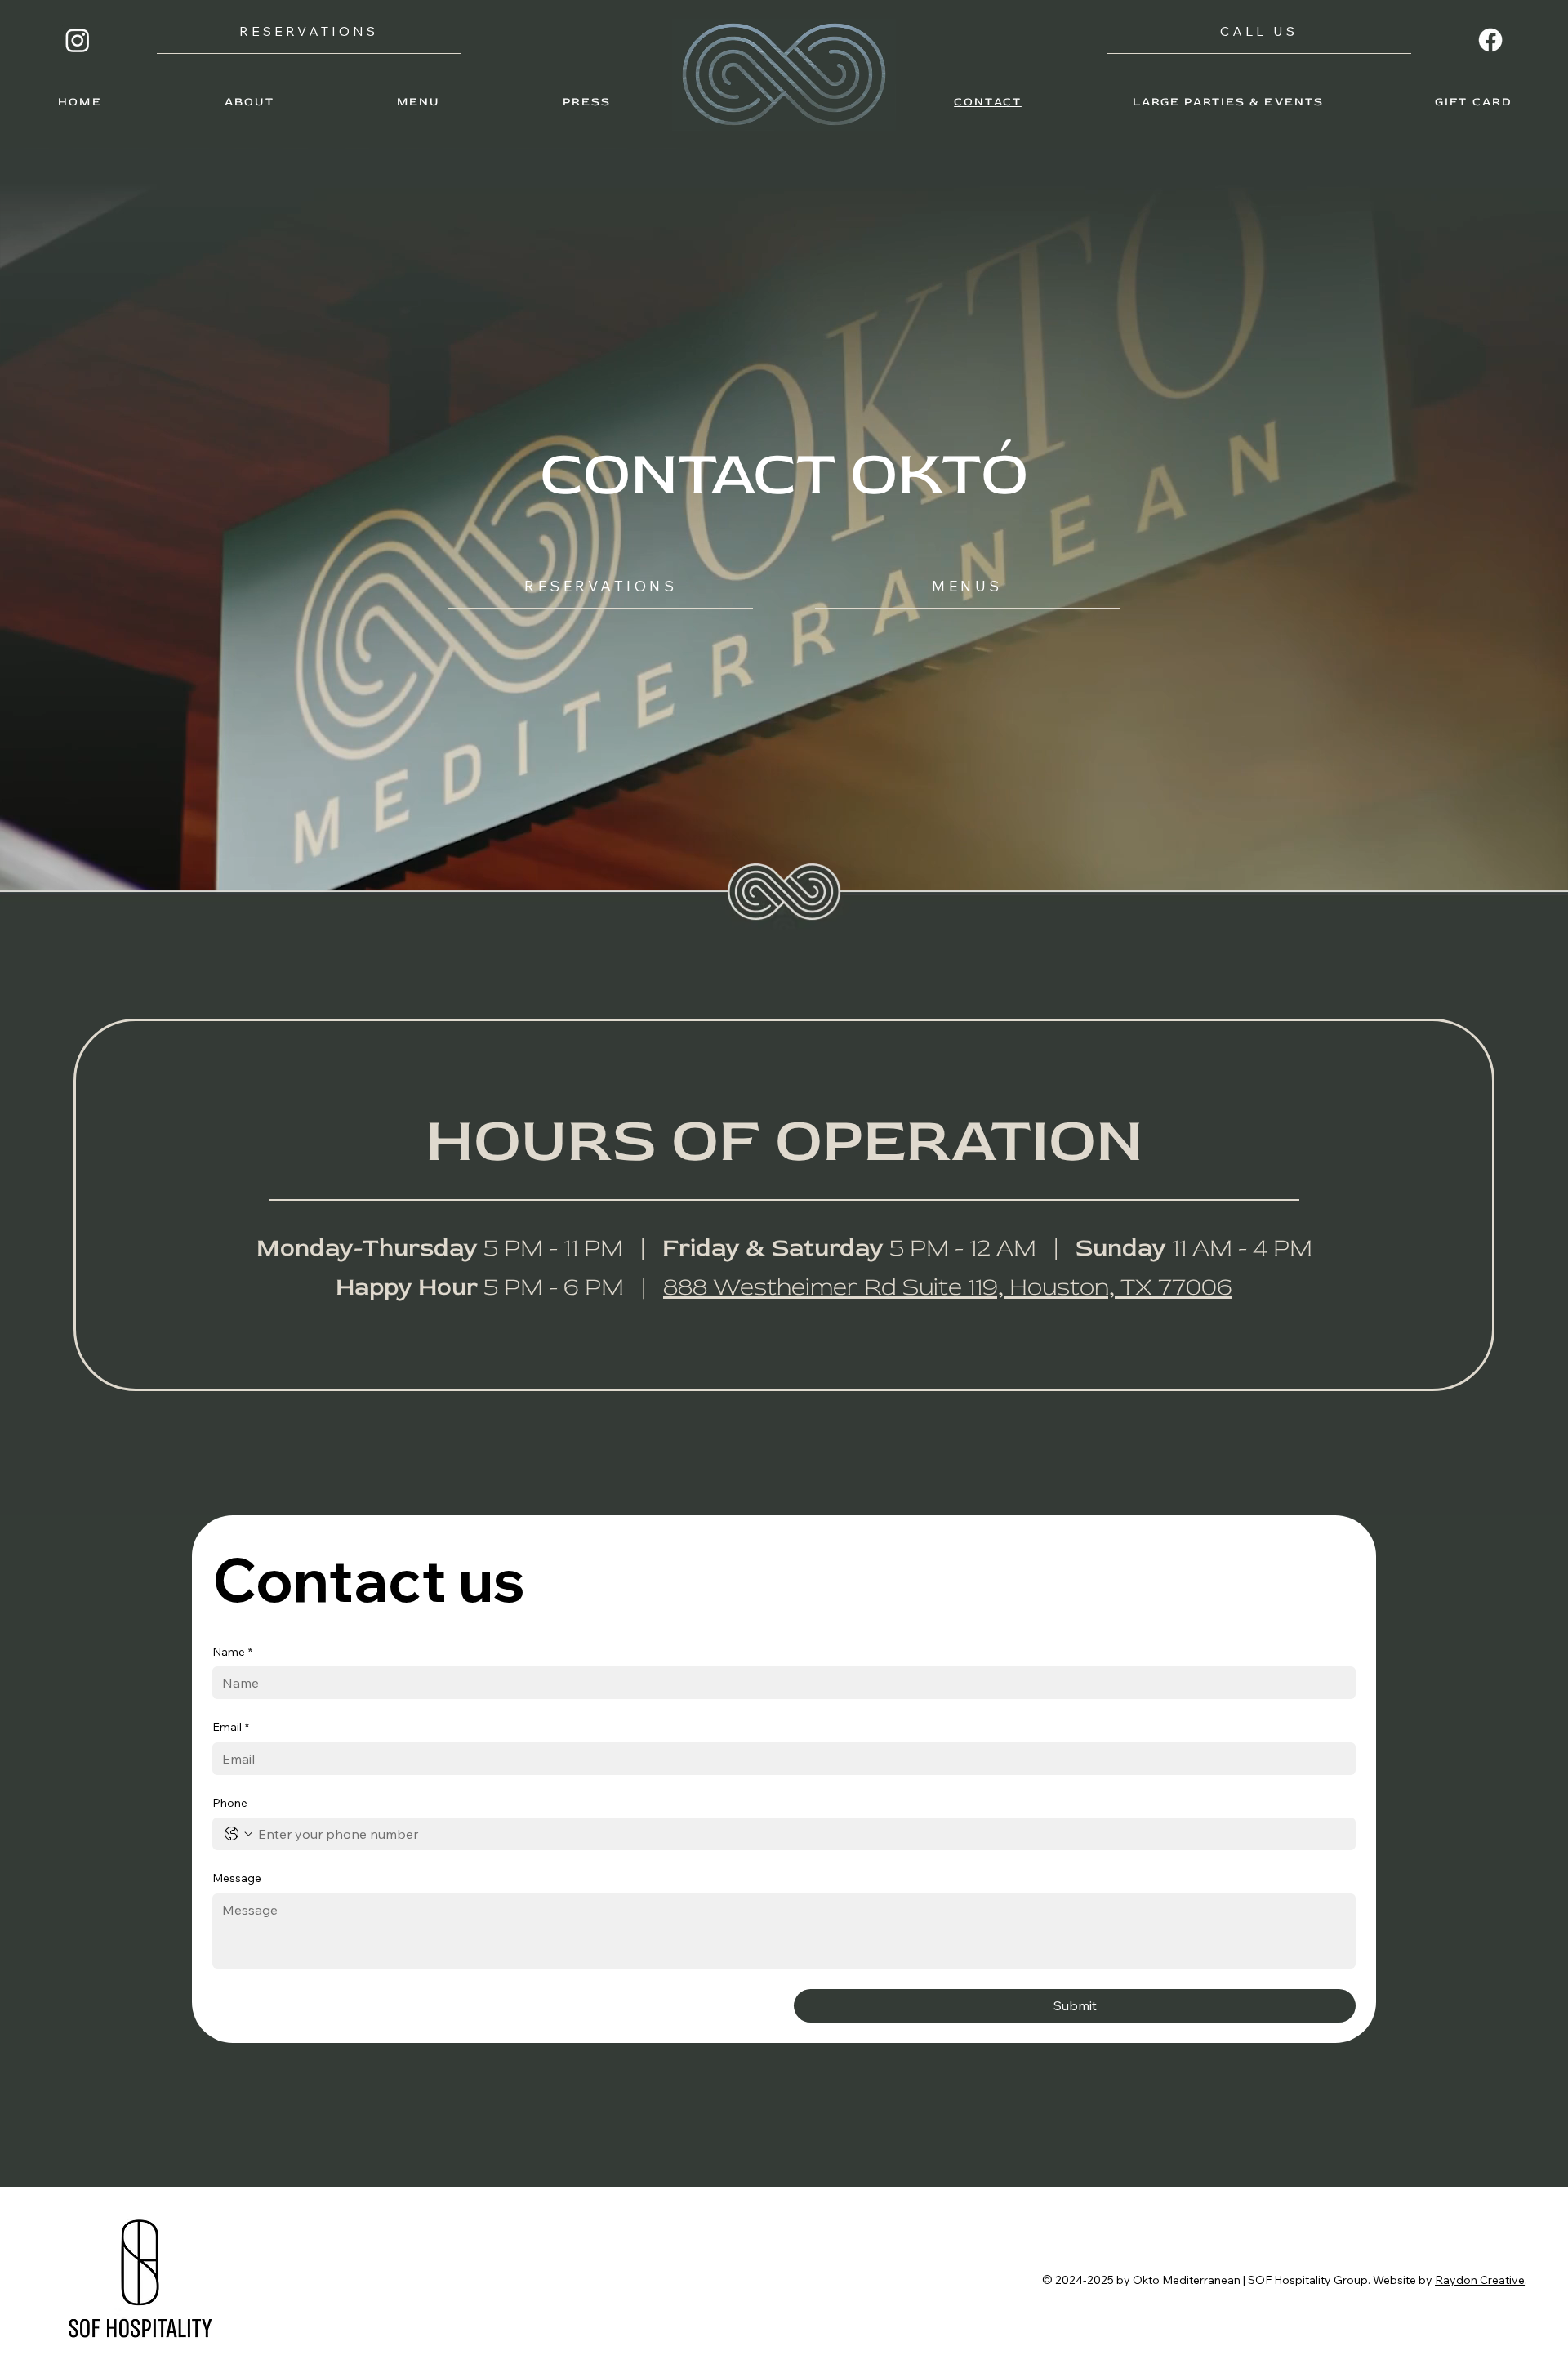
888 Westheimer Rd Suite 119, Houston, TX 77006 (948, 1287)
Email (231, 1727)
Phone (230, 1803)
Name (232, 1652)
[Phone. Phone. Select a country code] (238, 1834)
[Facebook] (1490, 40)
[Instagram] (78, 40)
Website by (1404, 2280)
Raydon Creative (1480, 2280)
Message (237, 1878)
